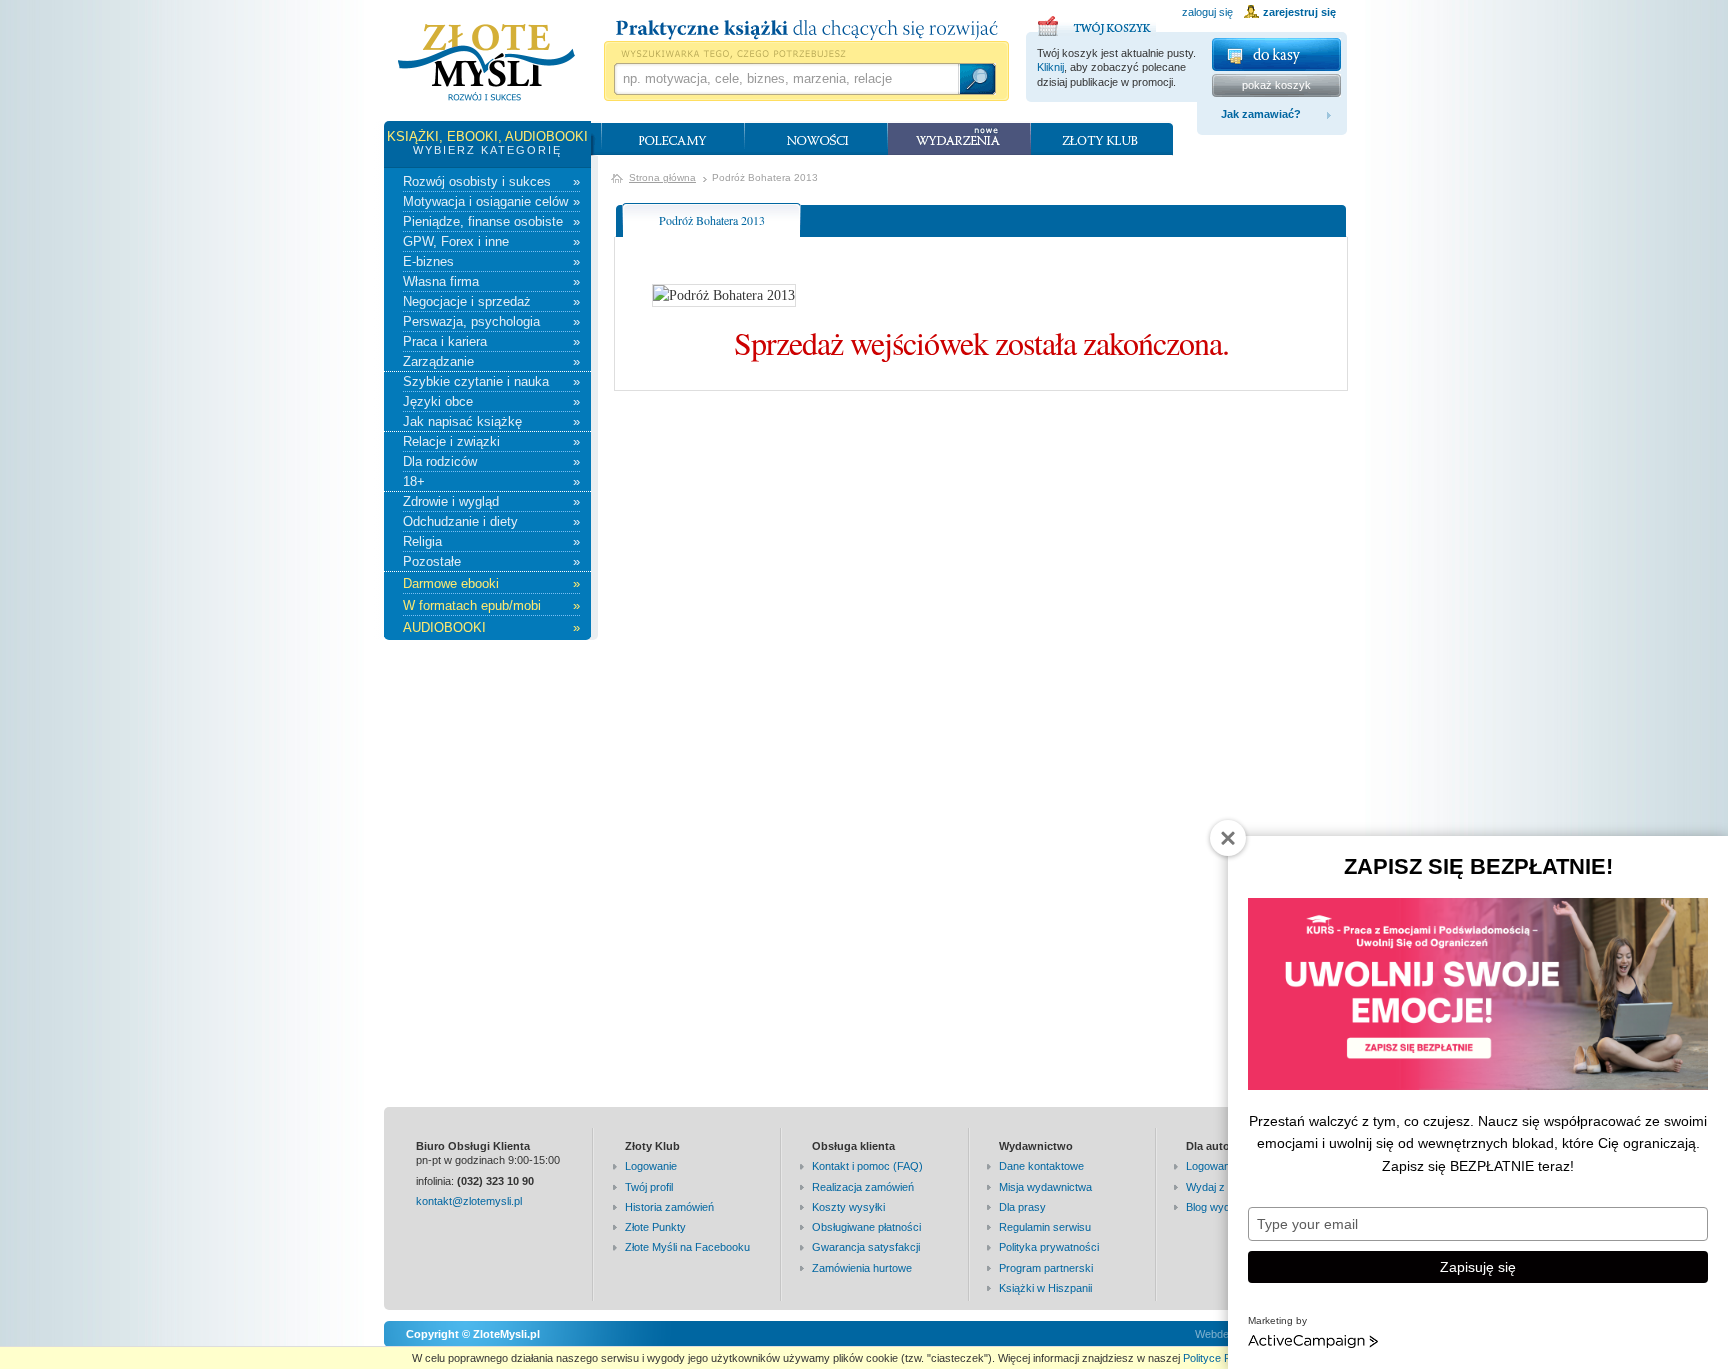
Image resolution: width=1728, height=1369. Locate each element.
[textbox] (786, 79)
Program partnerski (1046, 1268)
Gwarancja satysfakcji (866, 1247)
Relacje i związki (491, 441)
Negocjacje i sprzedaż (491, 301)
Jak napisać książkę (491, 421)
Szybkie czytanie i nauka (491, 381)
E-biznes (491, 261)
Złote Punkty (655, 1227)
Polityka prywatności (1049, 1247)
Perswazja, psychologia (491, 321)
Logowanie (651, 1166)
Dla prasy (1022, 1207)
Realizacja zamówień (863, 1187)
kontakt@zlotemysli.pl (469, 1201)
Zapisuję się (1478, 1267)
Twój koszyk (1097, 23)
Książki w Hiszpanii (1045, 1288)
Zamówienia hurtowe (862, 1268)
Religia (491, 541)
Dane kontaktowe (1041, 1166)
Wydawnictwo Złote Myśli (486, 63)
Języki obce (491, 401)
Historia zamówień (669, 1207)
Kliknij (1050, 67)
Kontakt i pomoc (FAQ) (867, 1166)
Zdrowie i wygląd (491, 501)
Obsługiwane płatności (866, 1227)
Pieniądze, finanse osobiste (491, 221)
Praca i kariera (491, 341)
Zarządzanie (491, 361)
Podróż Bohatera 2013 (712, 220)
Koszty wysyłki (848, 1207)
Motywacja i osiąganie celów (491, 201)
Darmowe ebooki (491, 583)
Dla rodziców (491, 461)
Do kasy (1276, 54)
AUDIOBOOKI (491, 627)
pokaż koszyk (1276, 85)
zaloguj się (1207, 12)
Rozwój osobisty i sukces (491, 181)
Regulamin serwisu (1045, 1227)
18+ (491, 481)
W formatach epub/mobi (491, 605)
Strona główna (662, 177)
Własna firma (491, 281)
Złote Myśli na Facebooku (687, 1247)
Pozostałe (491, 561)
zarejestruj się (1299, 12)
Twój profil (649, 1187)
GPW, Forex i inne (491, 241)
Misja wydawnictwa (1045, 1187)
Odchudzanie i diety (491, 521)
